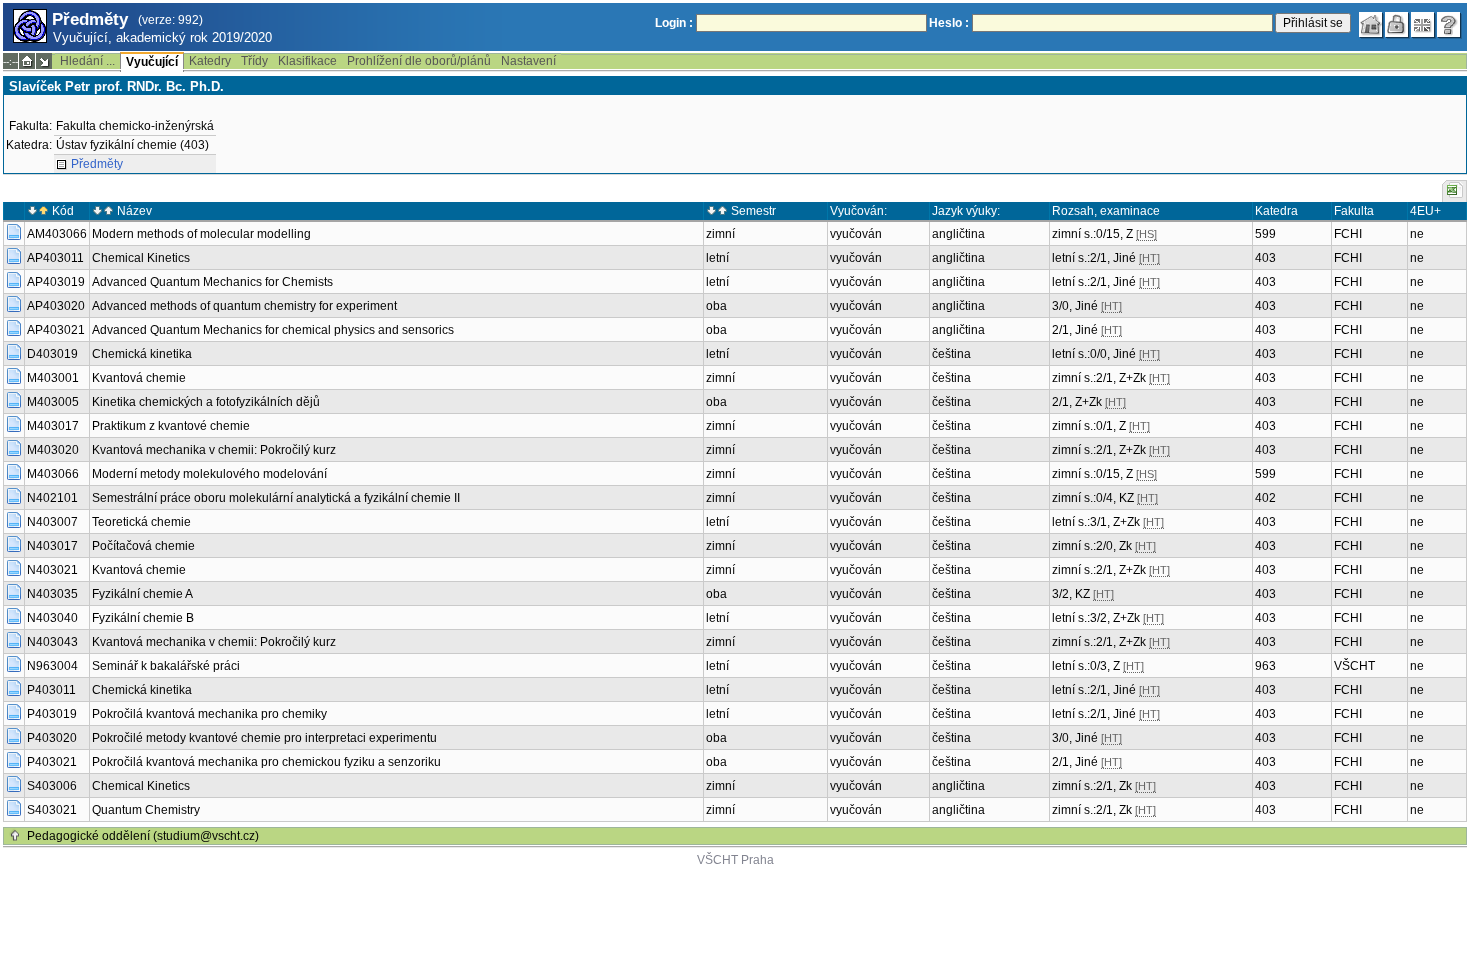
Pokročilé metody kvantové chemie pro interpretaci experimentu (264, 738)
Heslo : (949, 23)
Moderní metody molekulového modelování (209, 474)
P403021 (52, 762)
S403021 (52, 810)
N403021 (52, 570)
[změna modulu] (44, 61)
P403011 (51, 690)
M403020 (53, 450)
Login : (674, 23)
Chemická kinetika (142, 354)
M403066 (53, 474)
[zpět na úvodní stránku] (1371, 25)
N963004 (52, 666)
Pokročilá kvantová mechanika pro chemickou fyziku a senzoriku (266, 762)
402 (1265, 498)
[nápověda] (1449, 25)
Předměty (97, 164)
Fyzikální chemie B (143, 618)
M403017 (53, 426)
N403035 (52, 594)
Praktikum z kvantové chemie (171, 426)
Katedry (210, 61)
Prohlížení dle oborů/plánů (419, 61)
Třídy (254, 61)
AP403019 (56, 282)
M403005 (53, 402)
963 (1265, 666)
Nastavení (528, 61)
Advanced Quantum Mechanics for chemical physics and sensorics (273, 330)
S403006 (52, 786)
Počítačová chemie (143, 546)
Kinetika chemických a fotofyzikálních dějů (206, 402)
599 (1265, 234)
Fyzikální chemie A (142, 594)
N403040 (52, 618)
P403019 (52, 714)
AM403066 (57, 234)
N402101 (52, 498)
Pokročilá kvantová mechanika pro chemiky (209, 714)
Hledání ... (87, 61)
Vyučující (152, 62)
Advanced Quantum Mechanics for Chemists (212, 282)
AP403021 (56, 330)
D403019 (52, 354)
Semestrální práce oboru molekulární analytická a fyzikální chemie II (276, 498)
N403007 (52, 522)
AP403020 (56, 306)
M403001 (53, 378)
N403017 (52, 546)
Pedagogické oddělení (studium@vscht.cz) (143, 836)
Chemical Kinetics (141, 258)
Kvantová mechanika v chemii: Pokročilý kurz (214, 450)
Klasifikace (307, 61)
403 (1265, 258)
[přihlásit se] (1397, 25)
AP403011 (55, 258)
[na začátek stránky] (15, 836)
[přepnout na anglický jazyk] (1423, 25)
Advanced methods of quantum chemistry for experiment (244, 306)
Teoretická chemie (141, 522)
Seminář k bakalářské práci (166, 666)
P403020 (52, 738)
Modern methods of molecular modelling (201, 234)
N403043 (52, 642)
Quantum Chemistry (146, 810)
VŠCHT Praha (735, 860)
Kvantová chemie (139, 378)
